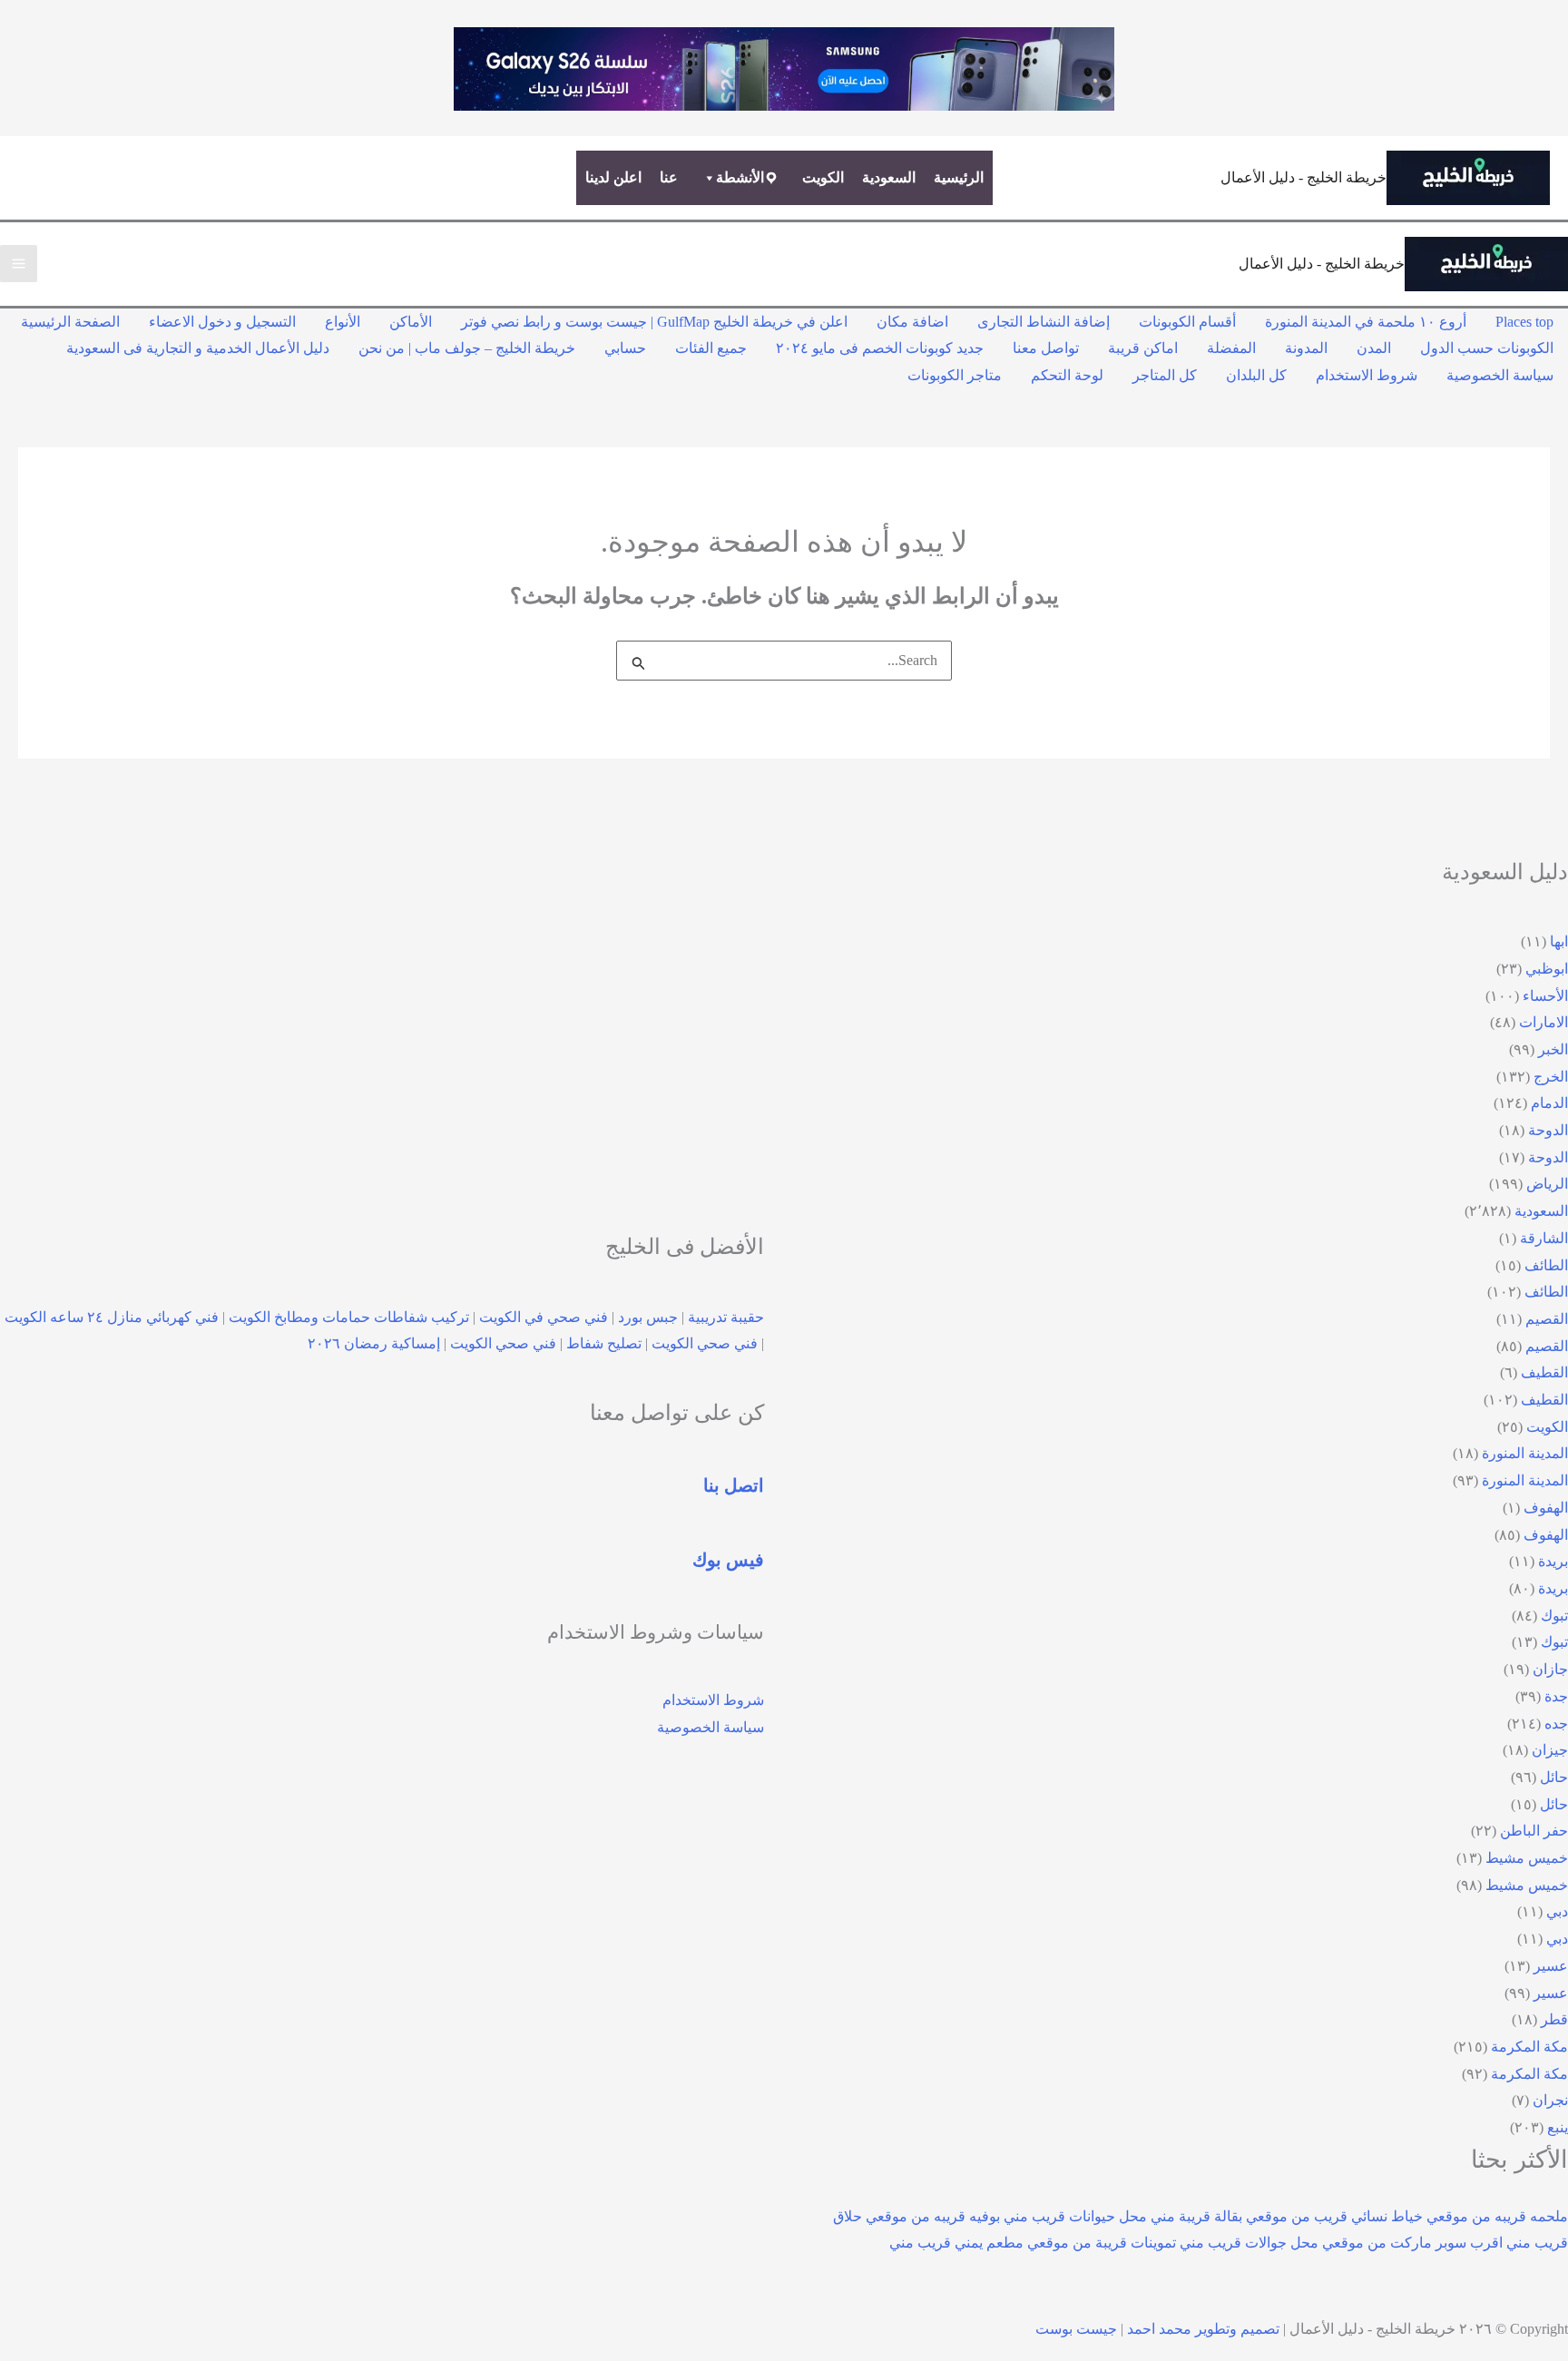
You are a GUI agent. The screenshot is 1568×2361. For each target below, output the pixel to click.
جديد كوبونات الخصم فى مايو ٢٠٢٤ (880, 348)
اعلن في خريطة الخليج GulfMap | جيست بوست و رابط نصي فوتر (654, 322)
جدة (1556, 1696)
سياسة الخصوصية (1500, 375)
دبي (1557, 1911)
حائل (1554, 1777)
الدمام (1549, 1103)
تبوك (1554, 1616)
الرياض (1547, 1184)
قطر (1554, 2019)
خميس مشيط (1527, 1858)
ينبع (1558, 2127)
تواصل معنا (1046, 348)
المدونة (1306, 348)
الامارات (1543, 1022)
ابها (1559, 941)
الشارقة (1544, 1238)
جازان (1550, 1669)
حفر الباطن (1534, 1831)
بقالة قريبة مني (1196, 2216)
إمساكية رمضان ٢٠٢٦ (374, 1343)
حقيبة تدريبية (726, 1317)
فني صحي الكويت (705, 1343)
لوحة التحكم (1067, 375)
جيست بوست (1076, 2329)
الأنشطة (740, 177)
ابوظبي (1547, 969)
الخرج (1551, 1077)
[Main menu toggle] (19, 264)
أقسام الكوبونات (1187, 322)
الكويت (823, 177)
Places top (1524, 322)
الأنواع (343, 322)
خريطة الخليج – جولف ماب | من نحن (467, 348)
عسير (1551, 1966)
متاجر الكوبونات (955, 375)
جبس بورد (648, 1317)
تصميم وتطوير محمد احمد (1203, 2329)
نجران (1550, 2100)
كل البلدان (1256, 375)
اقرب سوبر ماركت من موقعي (1412, 2243)
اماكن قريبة (1143, 348)
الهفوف (1546, 1508)
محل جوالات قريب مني (1249, 2243)
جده (1556, 1724)
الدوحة (1548, 1130)
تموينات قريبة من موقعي (1102, 2243)
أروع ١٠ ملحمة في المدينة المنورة (1366, 322)
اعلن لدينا (613, 177)
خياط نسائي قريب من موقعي (1334, 2216)
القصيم (1547, 1319)
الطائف (1546, 1265)
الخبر (1553, 1049)
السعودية (889, 177)
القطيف (1544, 1372)
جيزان (1550, 1750)
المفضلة (1231, 348)
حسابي (625, 348)
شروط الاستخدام (1367, 375)
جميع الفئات (711, 348)
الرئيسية (959, 177)
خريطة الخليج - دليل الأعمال (1303, 177)
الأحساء (1545, 996)
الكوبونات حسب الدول (1487, 348)
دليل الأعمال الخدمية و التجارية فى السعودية (198, 348)
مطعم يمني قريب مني (956, 2243)
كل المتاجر (1165, 375)
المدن (1374, 348)
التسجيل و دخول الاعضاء (222, 322)
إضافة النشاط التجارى (1044, 322)
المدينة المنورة (1525, 1453)
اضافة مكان (912, 322)
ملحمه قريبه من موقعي (1497, 2216)
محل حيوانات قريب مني (1075, 2216)
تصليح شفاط (604, 1343)
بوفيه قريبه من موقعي (933, 2216)
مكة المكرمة (1529, 2047)
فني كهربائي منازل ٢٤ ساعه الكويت (112, 1317)
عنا (669, 177)
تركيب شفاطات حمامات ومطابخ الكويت (349, 1317)
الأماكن (411, 322)
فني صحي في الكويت (544, 1317)
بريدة (1553, 1561)
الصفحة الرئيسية (70, 322)
